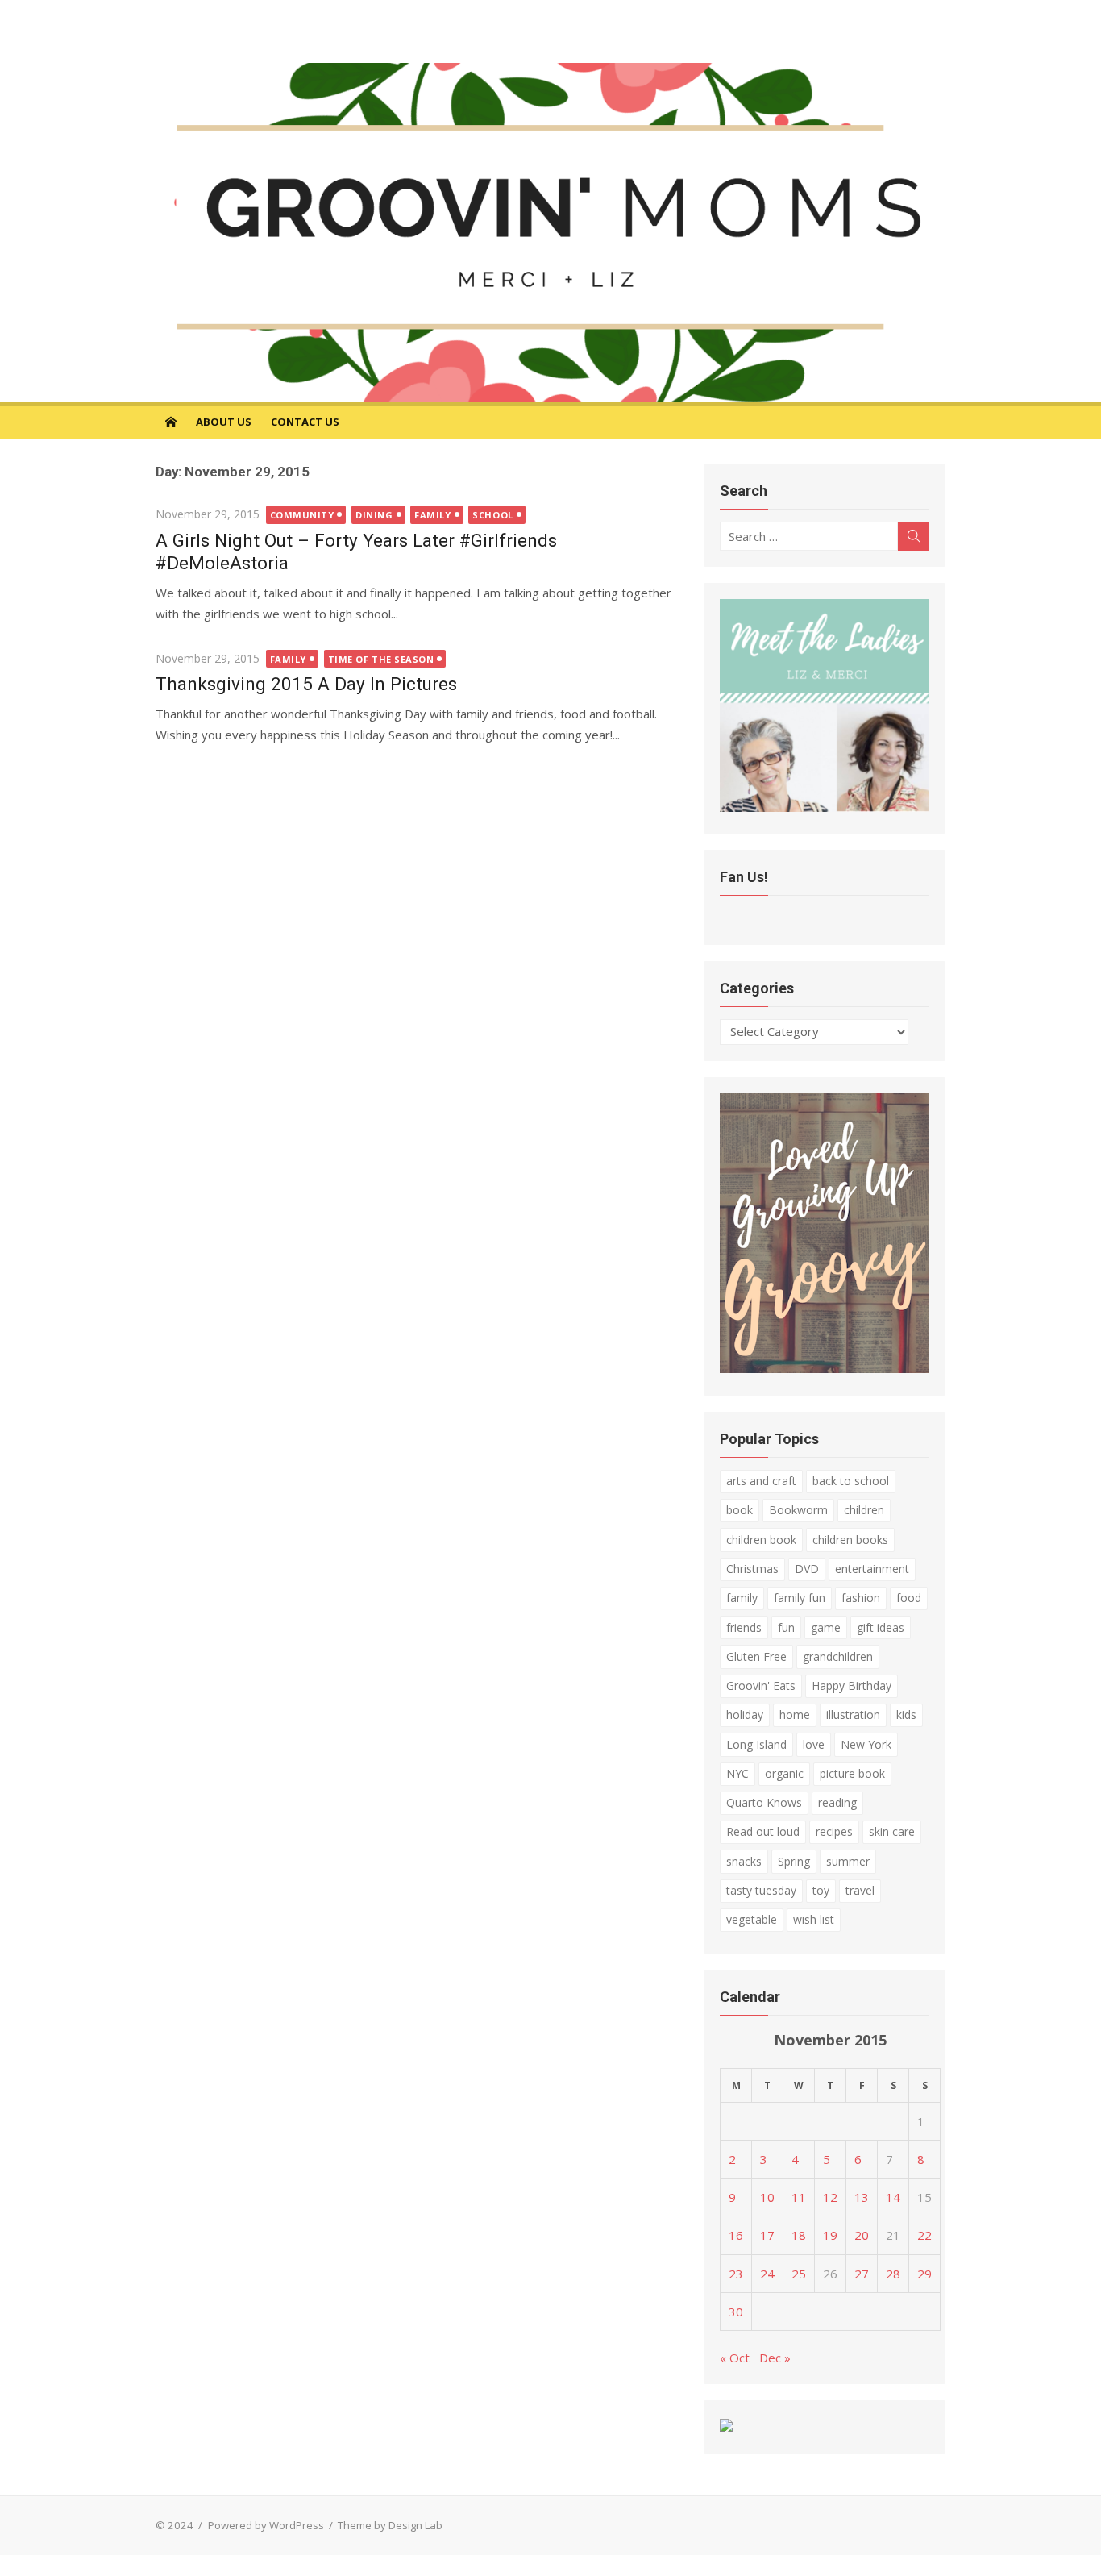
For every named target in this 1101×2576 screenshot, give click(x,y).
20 (862, 2235)
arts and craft (761, 1481)
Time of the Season (381, 659)
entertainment (872, 1569)
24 (767, 2274)
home (795, 1715)
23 (736, 2274)
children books (850, 1540)
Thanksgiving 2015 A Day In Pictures (306, 684)
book (740, 1510)
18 (799, 2235)
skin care (892, 1831)
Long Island (756, 1744)
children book (761, 1540)
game (826, 1627)
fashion (861, 1598)
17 (767, 2235)
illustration (853, 1715)
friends (744, 1627)
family (742, 1598)
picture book (852, 1773)
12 (830, 2197)
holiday (745, 1715)
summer (848, 1861)
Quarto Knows (764, 1802)
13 (862, 2197)
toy (821, 1890)
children (864, 1510)
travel (860, 1890)
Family (432, 515)
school (492, 515)
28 (893, 2274)
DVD (807, 1569)
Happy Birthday (852, 1685)
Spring (794, 1861)
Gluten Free (756, 1656)
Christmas (752, 1569)
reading (837, 1802)
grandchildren (838, 1656)
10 (767, 2197)
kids (906, 1715)
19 (830, 2235)
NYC (737, 1773)
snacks (744, 1861)
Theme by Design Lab (390, 2525)
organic (784, 1773)
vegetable (752, 1919)
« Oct (735, 2358)
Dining (374, 515)
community (302, 515)
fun (786, 1627)
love (814, 1744)
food (909, 1598)
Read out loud (763, 1831)
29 (924, 2274)
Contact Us (305, 422)
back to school (851, 1481)
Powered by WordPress (266, 2525)
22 (924, 2235)
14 (893, 2197)
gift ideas (881, 1627)
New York (866, 1744)
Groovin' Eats (761, 1685)
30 (736, 2312)
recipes (834, 1831)
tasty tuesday (761, 1890)
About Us (224, 422)
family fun (800, 1598)
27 (862, 2274)
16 (736, 2235)
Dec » (775, 2358)
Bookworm (798, 1510)
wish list (814, 1919)
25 (799, 2274)
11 (799, 2197)
